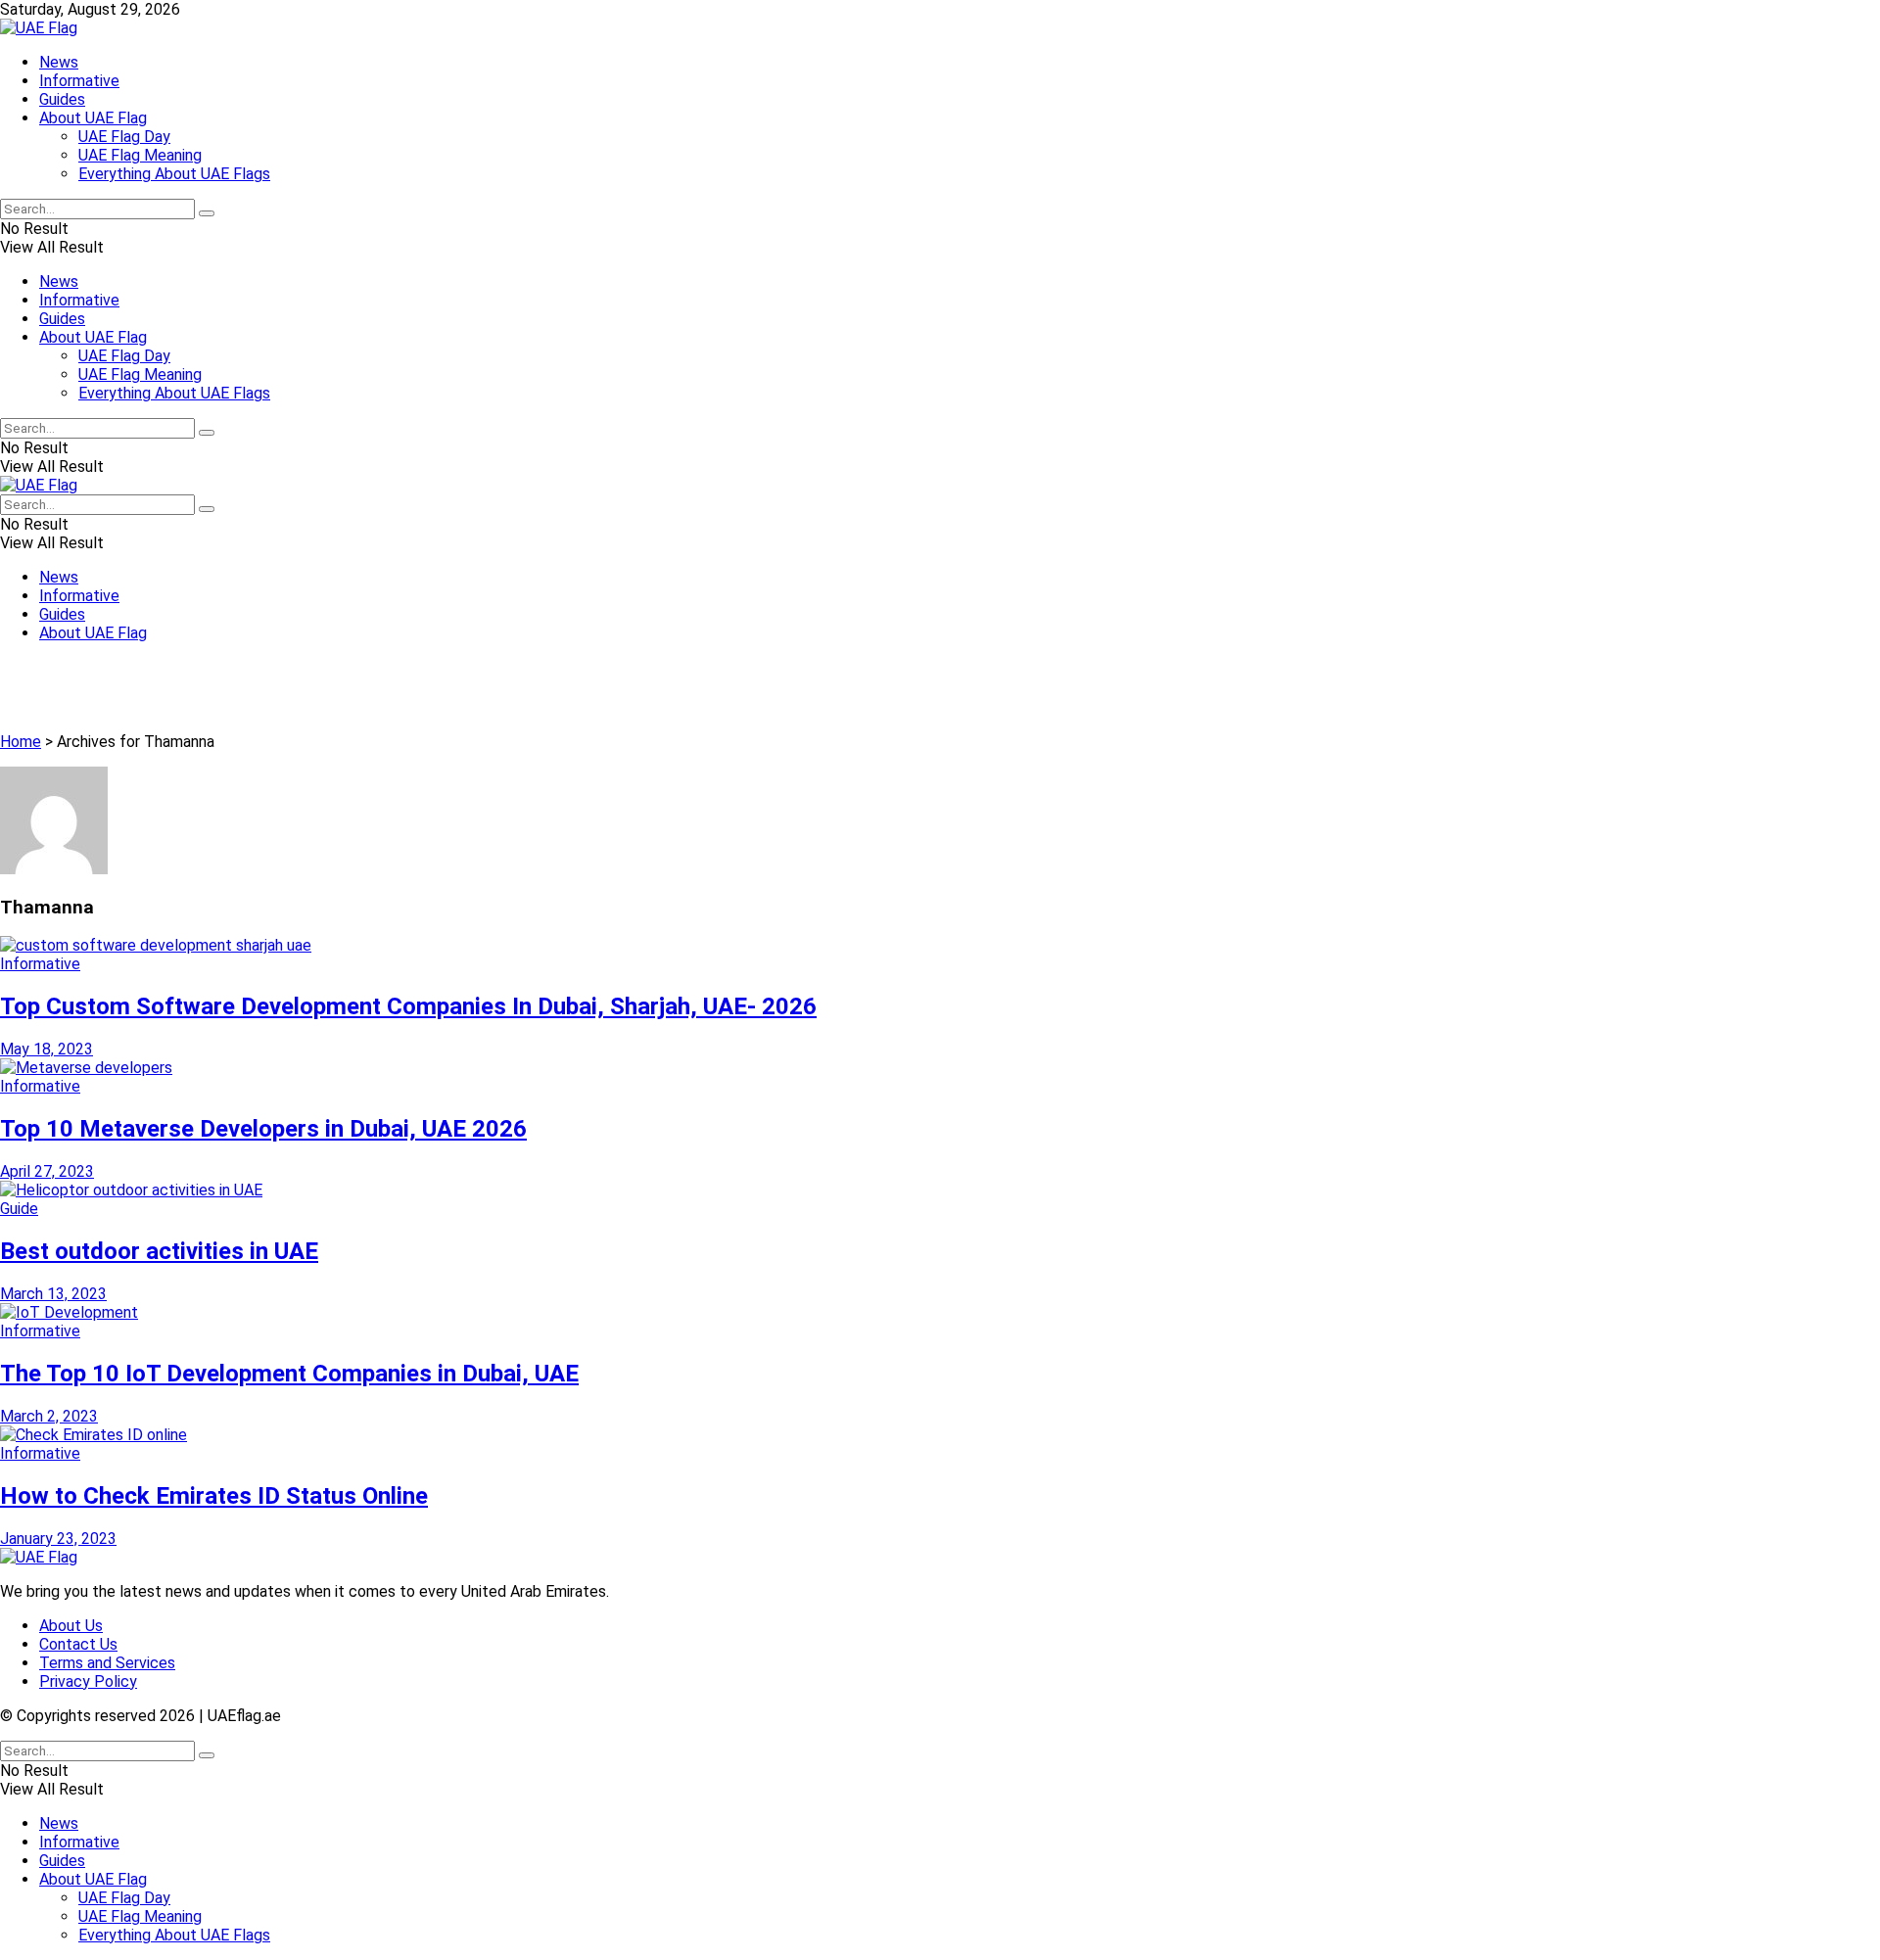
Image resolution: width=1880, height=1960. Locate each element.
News (59, 62)
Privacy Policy (88, 1681)
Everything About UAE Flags (174, 174)
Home (21, 742)
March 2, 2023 (49, 1416)
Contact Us (78, 1644)
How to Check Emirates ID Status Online (214, 1496)
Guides (62, 99)
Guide (19, 1209)
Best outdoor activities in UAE (159, 1251)
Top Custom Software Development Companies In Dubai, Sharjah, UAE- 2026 (408, 1006)
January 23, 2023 (58, 1539)
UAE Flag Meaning (140, 155)
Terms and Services (107, 1663)
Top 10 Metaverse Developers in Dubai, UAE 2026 (263, 1129)
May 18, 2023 (47, 1049)
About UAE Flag (93, 118)
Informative (79, 81)
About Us (71, 1626)
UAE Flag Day (124, 137)
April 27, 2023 (47, 1171)
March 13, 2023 (53, 1294)
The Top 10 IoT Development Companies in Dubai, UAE (289, 1374)
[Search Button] (207, 213)
